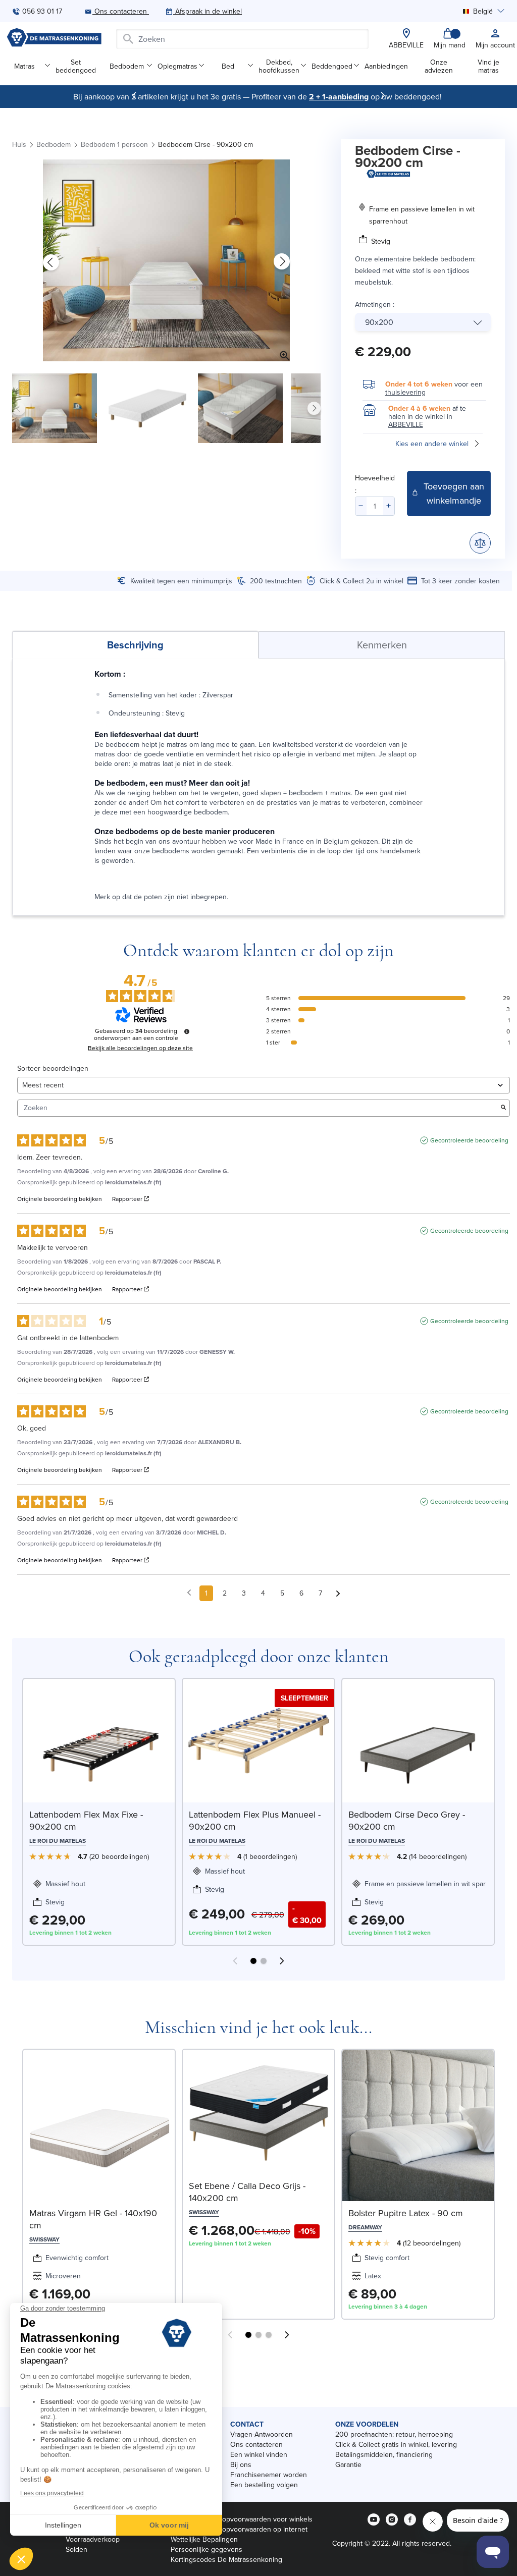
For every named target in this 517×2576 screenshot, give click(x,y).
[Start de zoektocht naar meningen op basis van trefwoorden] (503, 1108)
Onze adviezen (439, 66)
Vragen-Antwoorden (262, 2434)
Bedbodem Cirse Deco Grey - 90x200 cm (407, 1820)
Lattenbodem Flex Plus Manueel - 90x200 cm (255, 1820)
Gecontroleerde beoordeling (469, 1140)
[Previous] (134, 95)
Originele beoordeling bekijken (60, 1199)
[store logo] (54, 39)
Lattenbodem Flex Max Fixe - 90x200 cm (86, 1820)
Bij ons (241, 2464)
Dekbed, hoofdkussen (279, 66)
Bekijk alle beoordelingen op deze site (140, 1048)
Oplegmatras (177, 66)
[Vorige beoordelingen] (189, 1592)
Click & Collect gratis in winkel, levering (396, 2444)
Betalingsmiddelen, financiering (384, 2454)
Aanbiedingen (386, 66)
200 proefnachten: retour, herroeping (394, 2434)
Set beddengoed (76, 66)
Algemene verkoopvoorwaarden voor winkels (242, 2519)
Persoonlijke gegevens (206, 2549)
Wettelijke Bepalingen (204, 2539)
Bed (228, 66)
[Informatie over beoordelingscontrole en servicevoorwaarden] (187, 1031)
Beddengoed (332, 66)
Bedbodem (127, 66)
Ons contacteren (256, 2444)
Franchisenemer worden (269, 2475)
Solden (76, 2549)
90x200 (379, 322)
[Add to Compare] (480, 543)
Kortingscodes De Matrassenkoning (226, 2559)
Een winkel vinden (259, 2454)
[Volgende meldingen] (338, 1594)
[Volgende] (383, 95)
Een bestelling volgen (264, 2485)
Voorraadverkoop (93, 2539)
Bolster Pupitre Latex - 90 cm (406, 2213)
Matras (24, 66)
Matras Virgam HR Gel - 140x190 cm (93, 2219)
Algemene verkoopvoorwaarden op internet (239, 2529)
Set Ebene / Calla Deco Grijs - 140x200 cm (247, 2192)
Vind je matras (488, 66)
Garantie (348, 2464)
